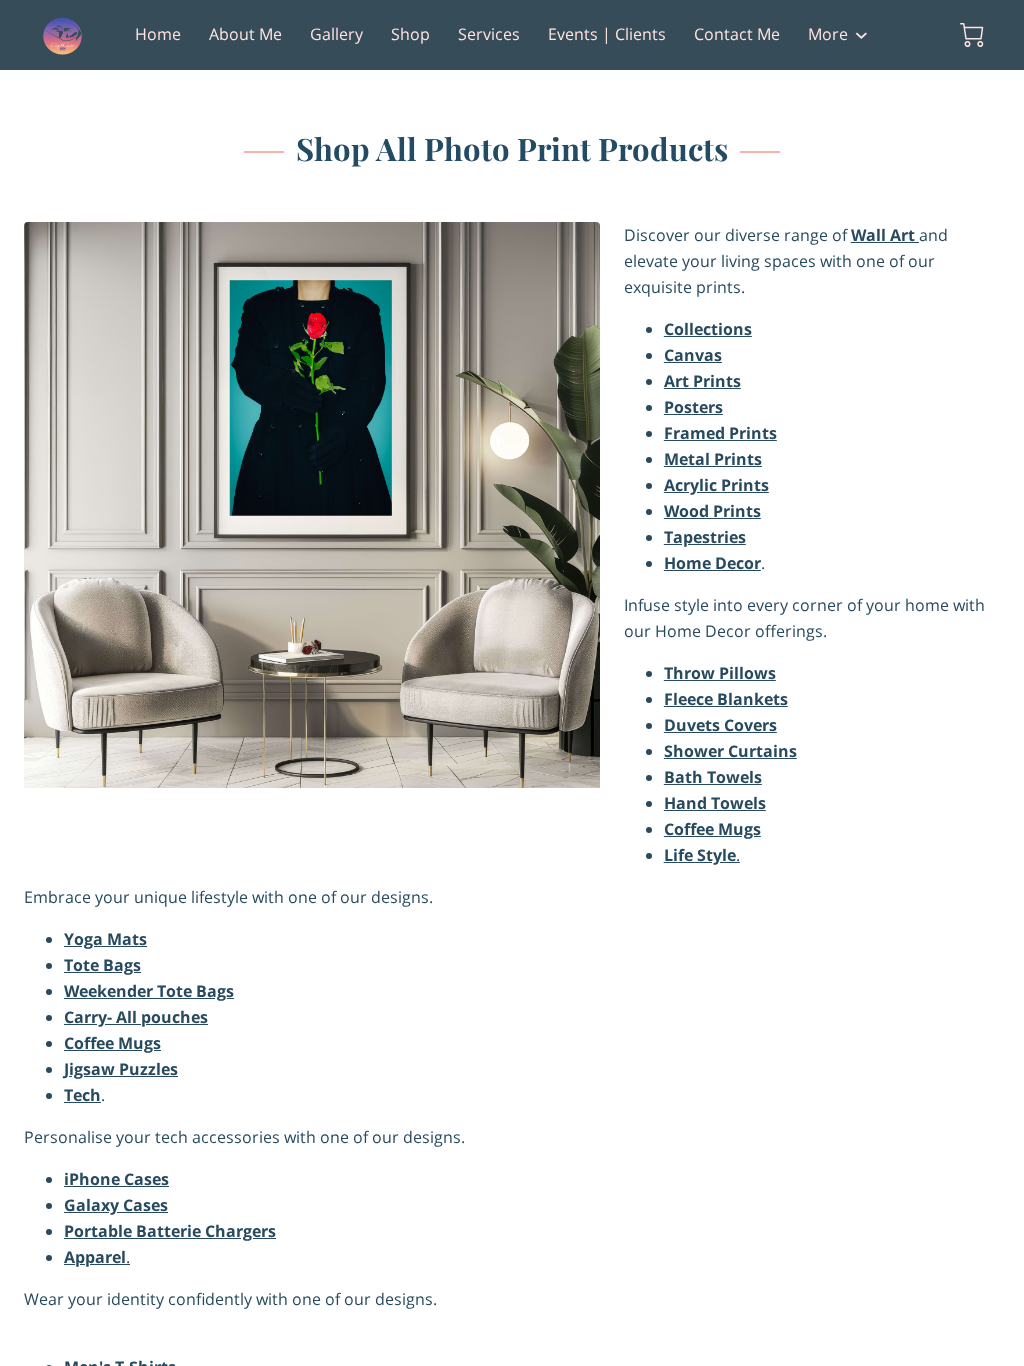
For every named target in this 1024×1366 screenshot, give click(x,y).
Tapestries (705, 537)
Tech (82, 1095)
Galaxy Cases (116, 1205)
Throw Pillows (720, 673)
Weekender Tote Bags (149, 991)
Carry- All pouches (136, 1017)
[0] (972, 35)
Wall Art (885, 235)
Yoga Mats (105, 939)
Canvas (693, 355)
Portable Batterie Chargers (170, 1231)
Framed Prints (720, 433)
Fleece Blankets (726, 699)
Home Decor (712, 563)
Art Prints (702, 381)
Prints (745, 485)
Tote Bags (102, 965)
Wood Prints (712, 511)
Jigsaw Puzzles (121, 1069)
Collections (708, 329)
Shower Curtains (730, 751)
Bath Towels (713, 777)
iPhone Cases (116, 1179)
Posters (693, 407)
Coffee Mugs (712, 829)
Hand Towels (715, 803)
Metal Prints (713, 459)
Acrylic (692, 485)
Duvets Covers (720, 725)
